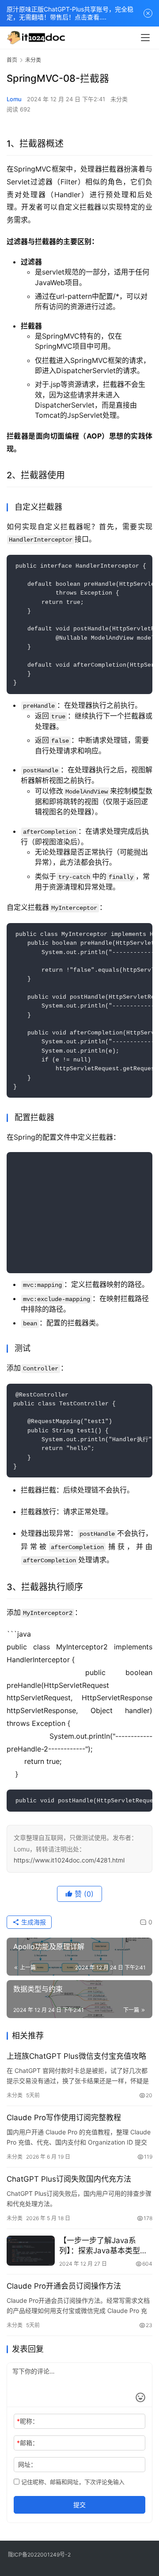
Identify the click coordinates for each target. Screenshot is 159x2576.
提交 (79, 2505)
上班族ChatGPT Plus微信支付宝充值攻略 (76, 2056)
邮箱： (28, 2443)
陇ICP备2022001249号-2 (39, 2555)
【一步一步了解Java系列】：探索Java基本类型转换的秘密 (103, 2246)
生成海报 (33, 1922)
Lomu (14, 99)
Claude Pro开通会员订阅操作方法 (64, 2286)
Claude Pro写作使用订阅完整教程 (64, 2118)
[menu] (145, 38)
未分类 (119, 99)
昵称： (28, 2421)
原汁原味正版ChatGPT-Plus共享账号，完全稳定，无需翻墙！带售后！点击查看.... (70, 13)
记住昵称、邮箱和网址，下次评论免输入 (72, 2482)
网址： (27, 2464)
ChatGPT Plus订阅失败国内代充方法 (69, 2179)
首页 (12, 60)
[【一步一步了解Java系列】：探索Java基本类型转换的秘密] (31, 2251)
